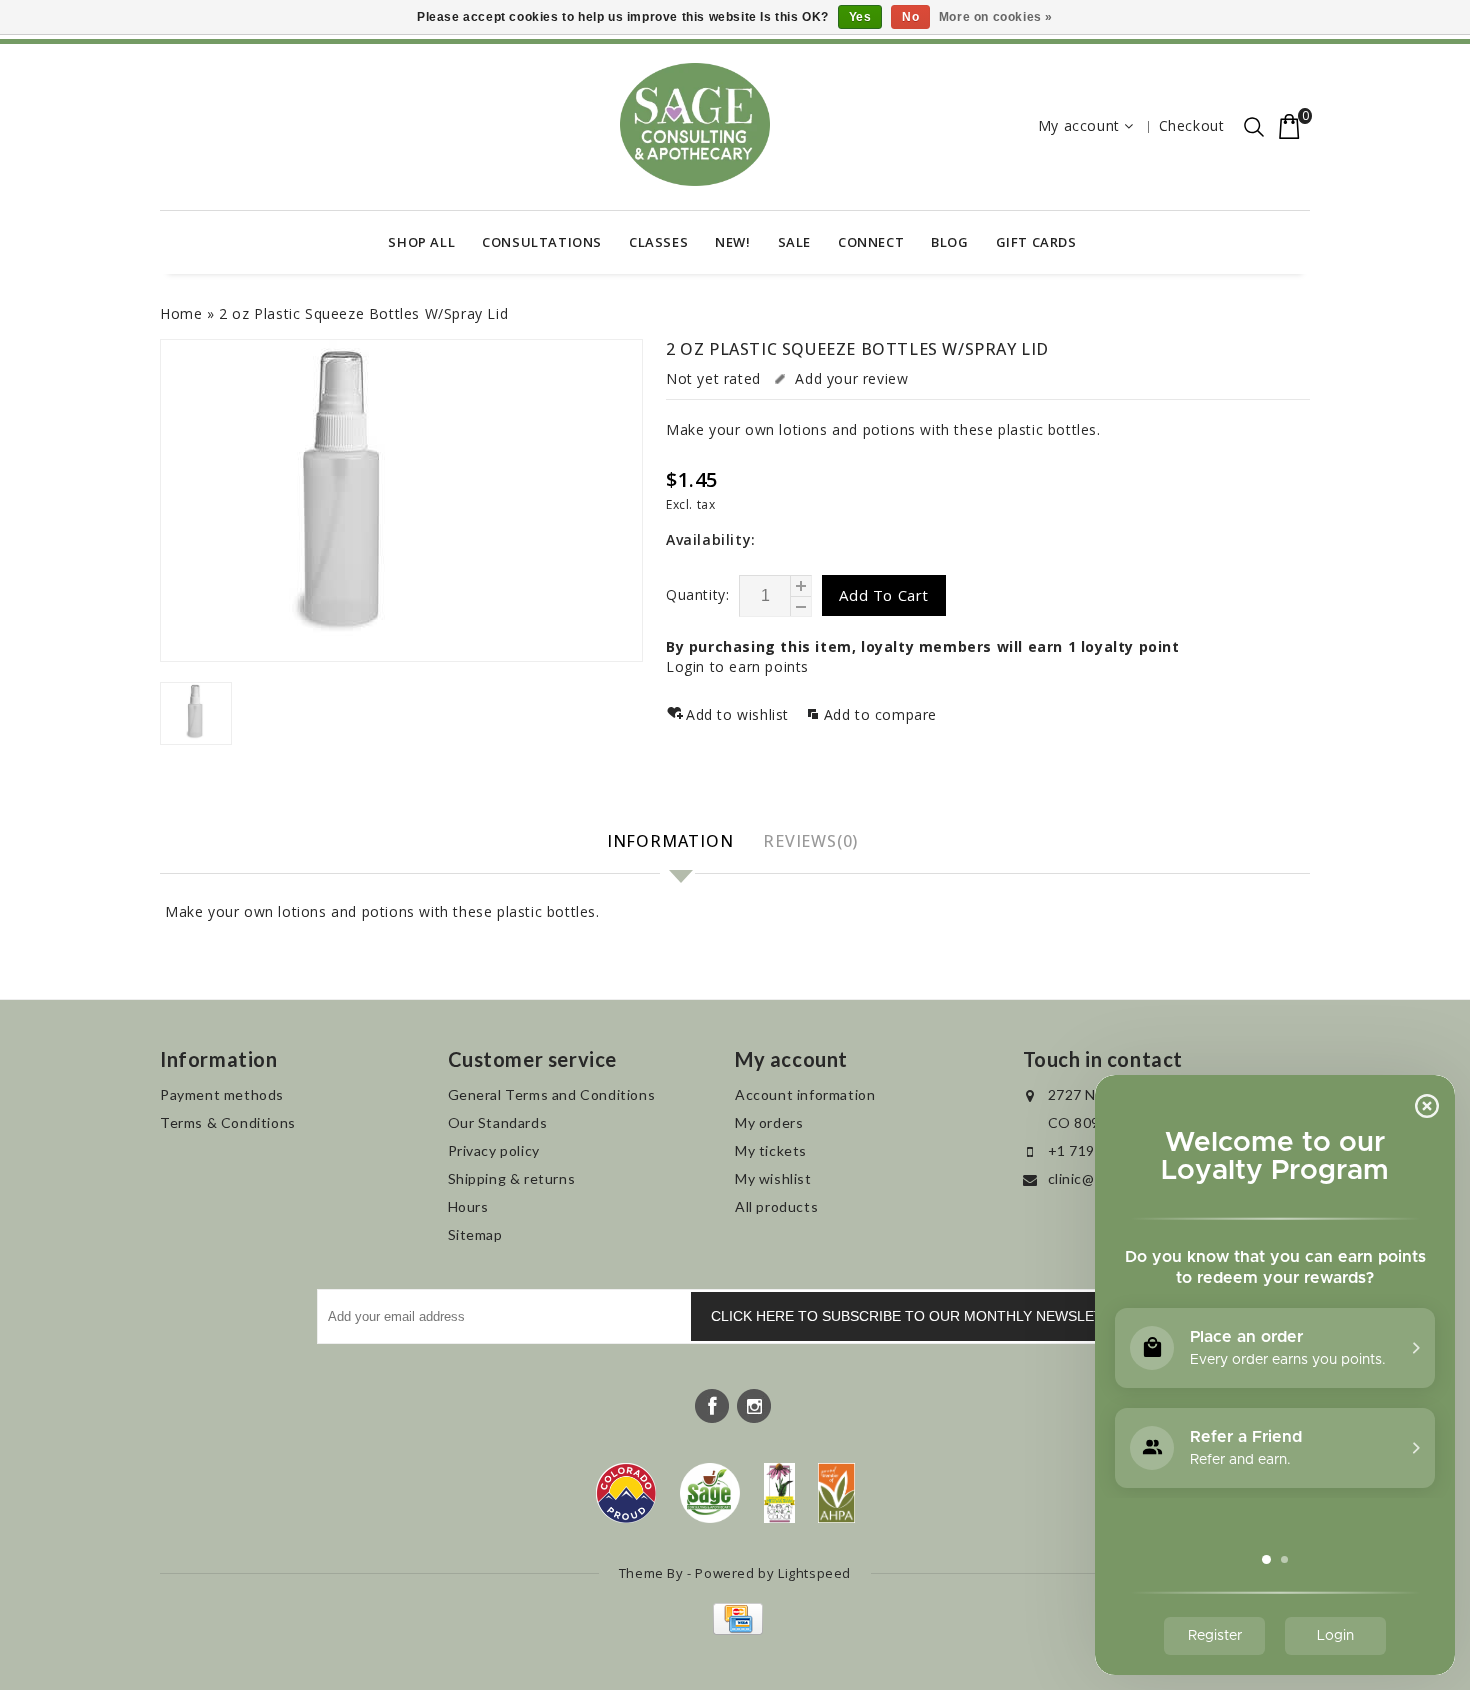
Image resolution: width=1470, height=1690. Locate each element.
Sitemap (475, 1234)
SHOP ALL (421, 242)
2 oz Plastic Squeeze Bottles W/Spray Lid (363, 313)
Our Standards (498, 1122)
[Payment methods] (735, 1629)
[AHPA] (836, 1493)
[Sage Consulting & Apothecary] (695, 124)
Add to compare (880, 714)
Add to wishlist (740, 714)
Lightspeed (814, 1573)
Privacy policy (494, 1150)
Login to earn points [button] (737, 666)
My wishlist (773, 1178)
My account (1079, 125)
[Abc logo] (779, 1493)
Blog (949, 242)
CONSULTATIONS (542, 242)
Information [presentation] (670, 841)
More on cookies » (996, 17)
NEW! (732, 242)
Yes (860, 17)
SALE (794, 242)
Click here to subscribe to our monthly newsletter (921, 1316)
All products (776, 1206)
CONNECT (871, 242)
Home (181, 313)
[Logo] (710, 1493)
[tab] (673, 842)
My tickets (771, 1150)
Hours (468, 1206)
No (910, 17)
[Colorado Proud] (626, 1493)
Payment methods (222, 1094)
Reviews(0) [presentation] (810, 841)
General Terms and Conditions (552, 1094)
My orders (769, 1122)
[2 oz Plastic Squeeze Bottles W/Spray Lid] (401, 500)
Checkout (1192, 125)
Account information (805, 1094)
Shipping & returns (512, 1178)
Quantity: (697, 594)
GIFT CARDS (1036, 242)
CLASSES (658, 242)
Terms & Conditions (228, 1122)
